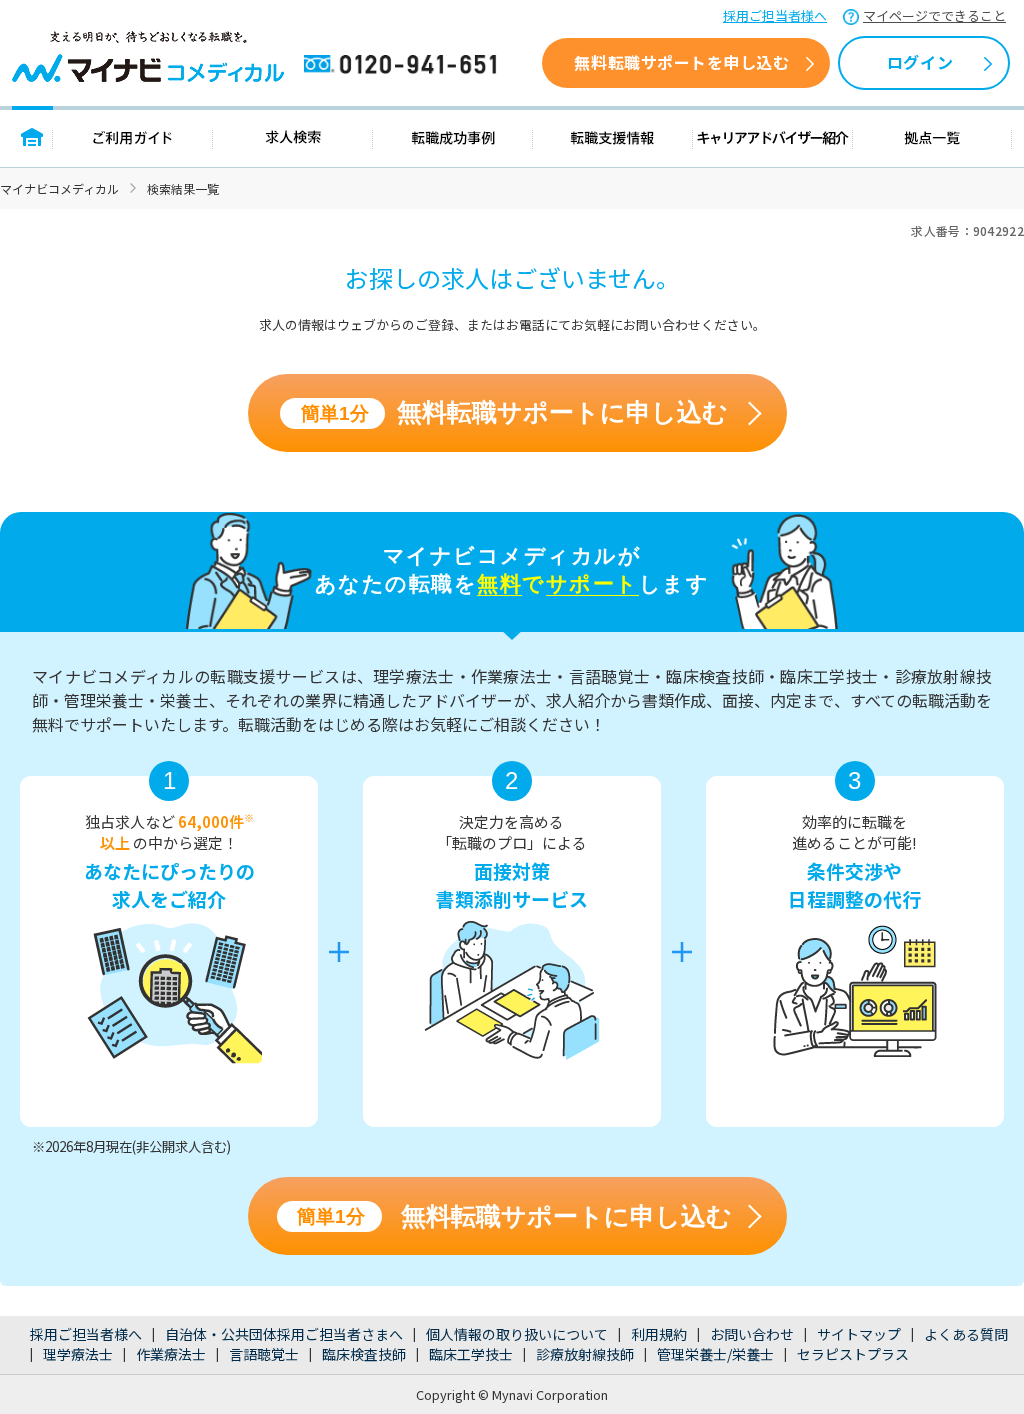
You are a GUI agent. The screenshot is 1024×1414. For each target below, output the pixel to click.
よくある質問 (966, 1334)
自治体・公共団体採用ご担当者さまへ (284, 1334)
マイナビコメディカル (59, 188)
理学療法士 (78, 1354)
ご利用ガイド (133, 136)
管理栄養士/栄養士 (715, 1354)
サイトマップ (859, 1334)
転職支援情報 (613, 136)
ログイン (920, 62)
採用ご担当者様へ (775, 15)
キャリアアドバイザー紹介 (773, 136)
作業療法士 (171, 1354)
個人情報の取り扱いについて (517, 1334)
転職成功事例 (453, 136)
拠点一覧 (932, 136)
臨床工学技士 (471, 1354)
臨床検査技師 (364, 1354)
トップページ (32, 136)
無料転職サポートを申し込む (681, 62)
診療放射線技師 (585, 1354)
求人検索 (293, 136)
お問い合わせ (752, 1334)
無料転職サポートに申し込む (515, 412)
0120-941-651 (404, 65)
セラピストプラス (853, 1354)
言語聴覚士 (264, 1354)
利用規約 (659, 1334)
